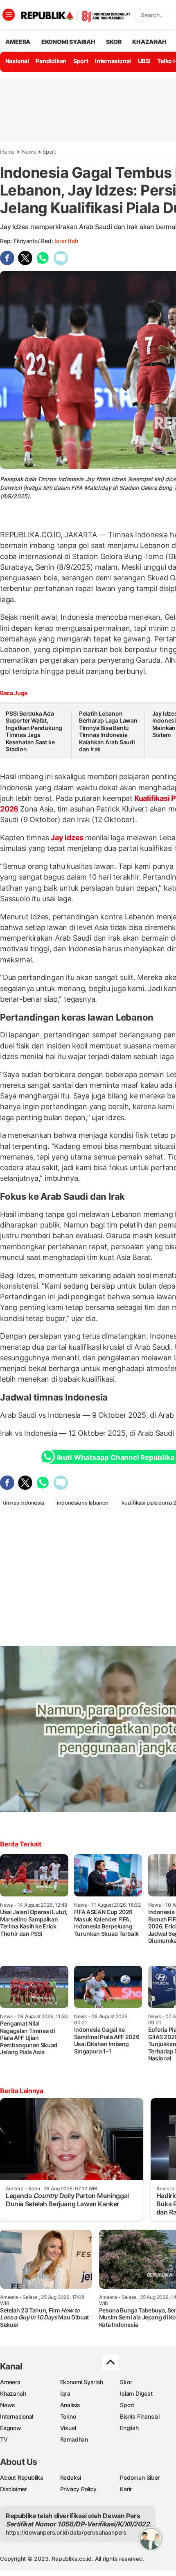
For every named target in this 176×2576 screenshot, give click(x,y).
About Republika (22, 2477)
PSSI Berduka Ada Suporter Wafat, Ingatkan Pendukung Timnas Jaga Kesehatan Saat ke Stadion (34, 731)
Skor (126, 2382)
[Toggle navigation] (9, 15)
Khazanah (13, 2393)
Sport (81, 61)
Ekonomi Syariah (68, 42)
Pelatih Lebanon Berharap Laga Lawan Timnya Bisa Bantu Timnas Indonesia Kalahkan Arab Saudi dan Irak (108, 731)
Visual (68, 2428)
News (29, 152)
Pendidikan (51, 61)
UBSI (144, 61)
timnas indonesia (24, 1503)
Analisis (70, 2405)
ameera (18, 42)
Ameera (10, 2382)
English (129, 2428)
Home (7, 152)
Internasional (113, 61)
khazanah (149, 42)
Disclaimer (14, 2489)
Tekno (68, 2416)
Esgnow (11, 2428)
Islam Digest (136, 2393)
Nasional (17, 61)
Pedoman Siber (140, 2477)
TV (4, 2439)
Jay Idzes (67, 838)
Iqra (65, 2393)
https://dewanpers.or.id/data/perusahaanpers (66, 2532)
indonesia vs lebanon (83, 1503)
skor (114, 42)
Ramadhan (74, 2439)
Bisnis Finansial (140, 2416)
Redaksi (71, 2477)
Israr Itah (66, 241)
